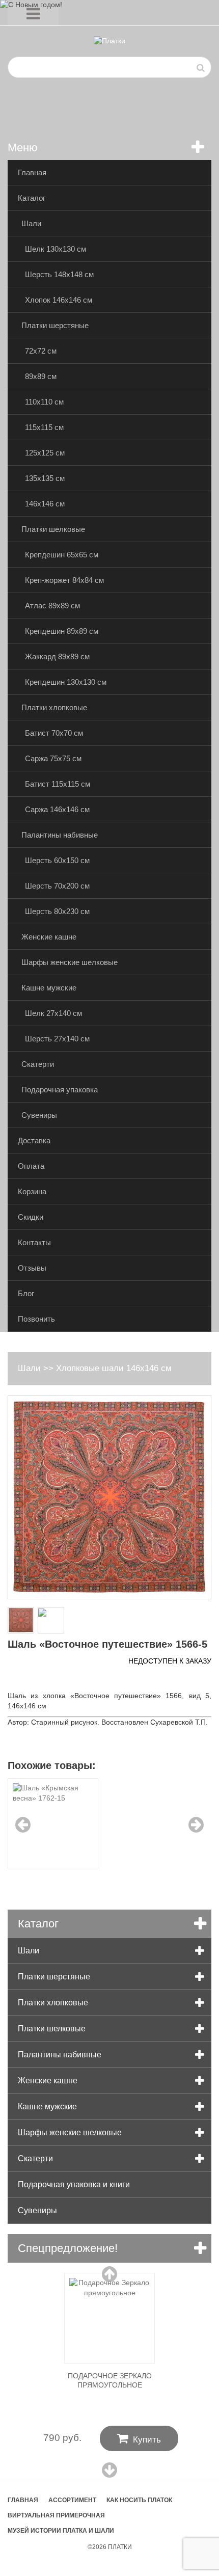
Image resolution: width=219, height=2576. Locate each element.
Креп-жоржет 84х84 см (64, 580)
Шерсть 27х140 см (57, 1039)
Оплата (31, 1166)
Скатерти (38, 1064)
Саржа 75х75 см (53, 758)
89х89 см (41, 376)
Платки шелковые (53, 529)
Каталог (32, 198)
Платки (120, 2547)
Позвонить (36, 1319)
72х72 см (41, 351)
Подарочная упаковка (60, 1090)
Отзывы (32, 1268)
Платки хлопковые (54, 707)
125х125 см (45, 453)
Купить (139, 2438)
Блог (26, 1293)
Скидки (31, 1217)
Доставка (34, 1141)
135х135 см (45, 478)
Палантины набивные (60, 835)
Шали (31, 223)
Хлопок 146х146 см (59, 300)
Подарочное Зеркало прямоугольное (110, 2380)
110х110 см (44, 402)
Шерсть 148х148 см (59, 274)
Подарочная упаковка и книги (74, 2184)
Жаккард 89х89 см (57, 656)
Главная (32, 172)
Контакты (34, 1242)
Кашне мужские (49, 988)
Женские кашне (49, 937)
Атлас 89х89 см (52, 606)
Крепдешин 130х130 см (66, 682)
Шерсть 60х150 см (57, 860)
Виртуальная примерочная (56, 2515)
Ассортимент (72, 2500)
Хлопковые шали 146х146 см (114, 1368)
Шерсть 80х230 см (57, 911)
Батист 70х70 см (54, 733)
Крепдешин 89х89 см (62, 631)
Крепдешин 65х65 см (62, 555)
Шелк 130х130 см (56, 249)
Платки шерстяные (55, 325)
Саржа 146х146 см (57, 809)
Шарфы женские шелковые (70, 962)
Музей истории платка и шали (61, 2531)
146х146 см (45, 504)
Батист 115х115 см (58, 784)
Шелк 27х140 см (53, 1013)
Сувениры (39, 1115)
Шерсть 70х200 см (57, 886)
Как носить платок (139, 2500)
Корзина (32, 1191)
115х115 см (44, 427)
